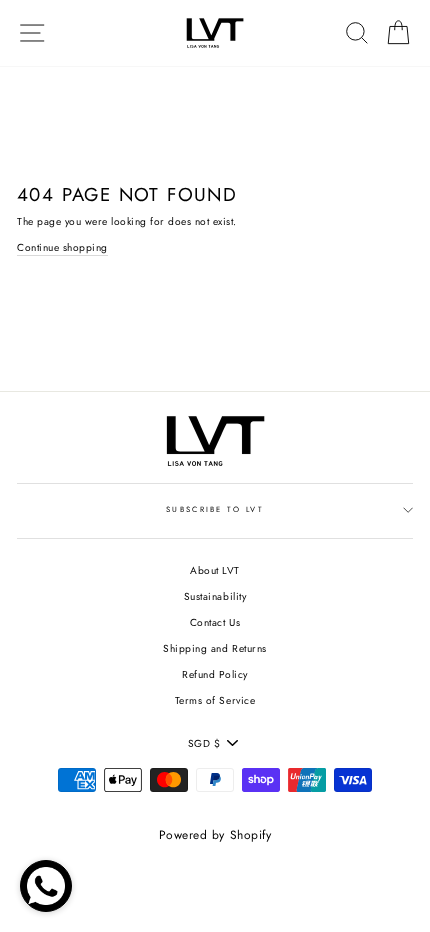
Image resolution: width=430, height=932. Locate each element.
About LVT (215, 570)
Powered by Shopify (215, 835)
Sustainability (215, 596)
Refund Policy (215, 674)
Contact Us (215, 622)
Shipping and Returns (214, 648)
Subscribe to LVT (215, 509)
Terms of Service (215, 700)
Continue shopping (62, 247)
